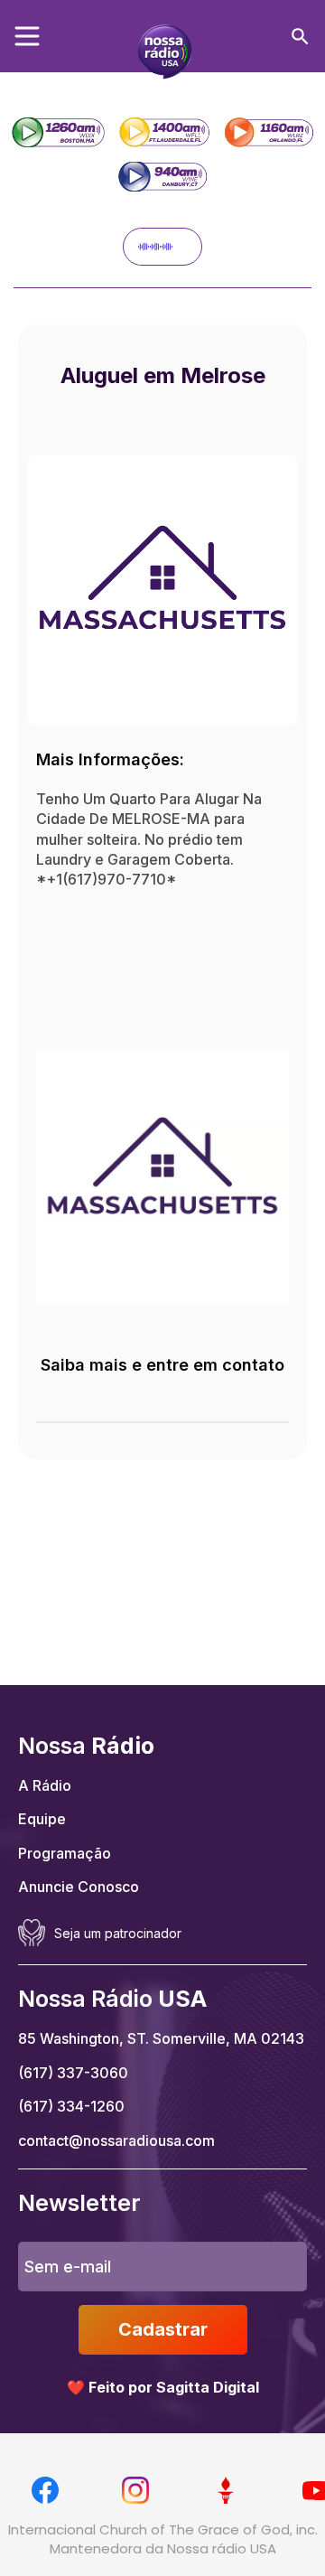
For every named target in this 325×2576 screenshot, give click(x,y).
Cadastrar (163, 2329)
